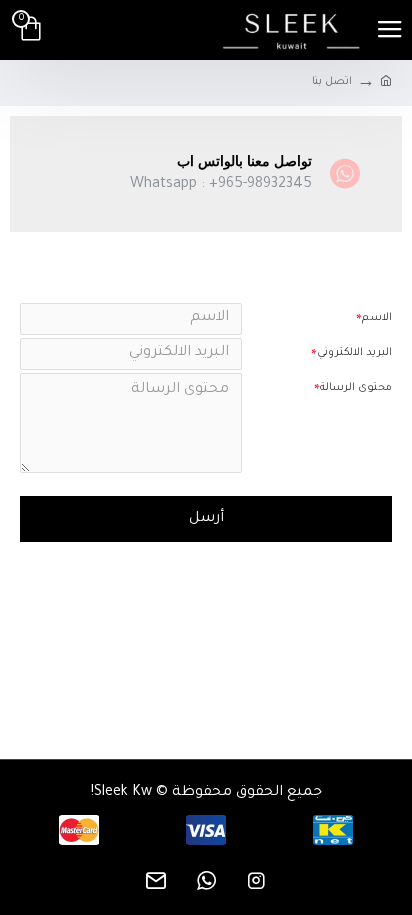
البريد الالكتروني (354, 353)
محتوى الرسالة (356, 388)
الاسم (377, 318)
